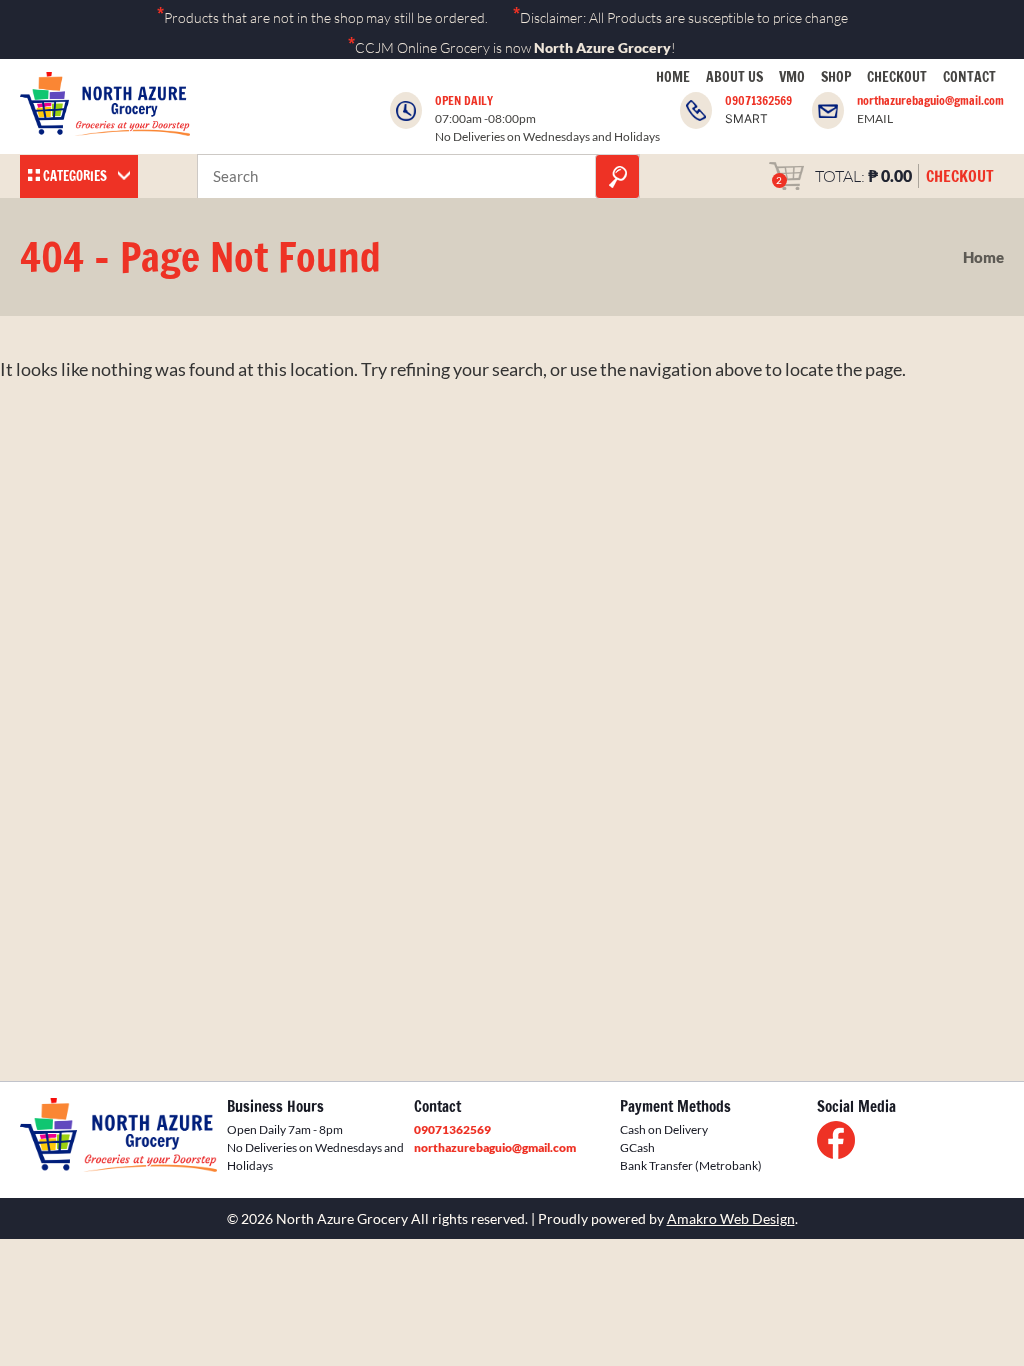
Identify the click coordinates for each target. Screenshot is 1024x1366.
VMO (792, 77)
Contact (969, 77)
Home (673, 77)
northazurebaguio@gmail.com (930, 100)
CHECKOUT (960, 176)
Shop (836, 77)
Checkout (897, 77)
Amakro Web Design (731, 1218)
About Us (734, 77)
